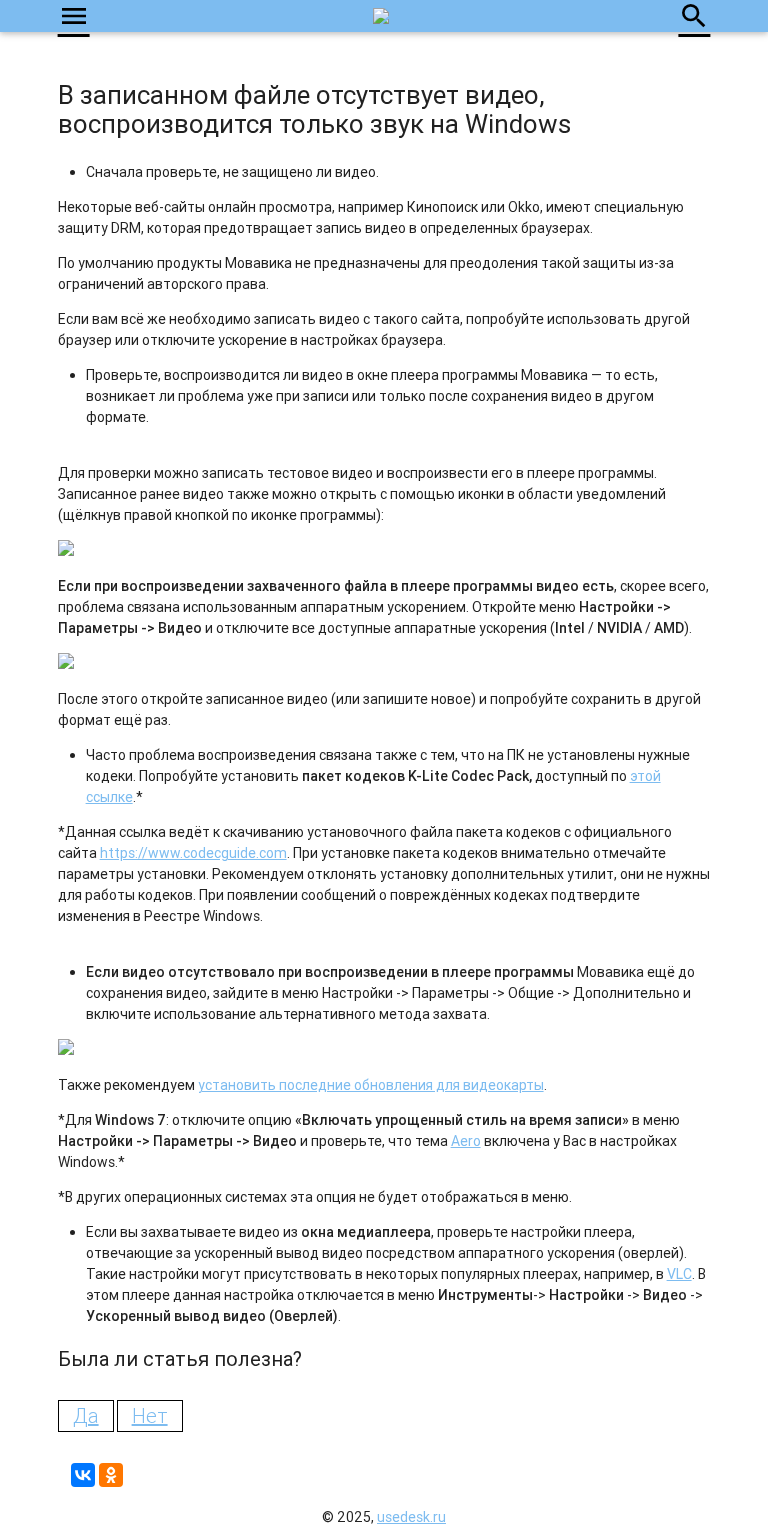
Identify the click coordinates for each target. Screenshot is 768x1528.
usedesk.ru (411, 1517)
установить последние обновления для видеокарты (371, 1085)
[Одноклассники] (111, 1475)
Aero (466, 1141)
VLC (679, 1274)
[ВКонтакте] (83, 1475)
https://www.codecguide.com (193, 853)
